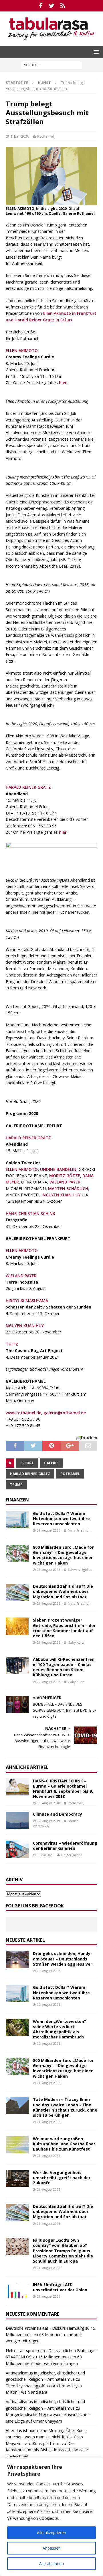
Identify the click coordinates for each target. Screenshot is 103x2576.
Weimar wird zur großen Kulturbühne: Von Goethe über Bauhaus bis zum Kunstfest (64, 2144)
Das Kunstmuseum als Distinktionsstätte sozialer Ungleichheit (47, 2450)
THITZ (12, 1344)
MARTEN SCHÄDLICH (68, 1189)
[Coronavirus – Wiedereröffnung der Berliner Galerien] (17, 1849)
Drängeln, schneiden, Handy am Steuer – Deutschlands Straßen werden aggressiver (63, 1959)
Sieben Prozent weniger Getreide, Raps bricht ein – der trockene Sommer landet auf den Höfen (64, 1628)
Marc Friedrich (79, 1530)
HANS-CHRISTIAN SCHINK (30, 1213)
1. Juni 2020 (20, 136)
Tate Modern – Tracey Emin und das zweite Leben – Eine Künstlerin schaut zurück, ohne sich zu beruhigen (65, 2107)
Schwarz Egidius (80, 1570)
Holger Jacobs (72, 1855)
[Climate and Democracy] (17, 1820)
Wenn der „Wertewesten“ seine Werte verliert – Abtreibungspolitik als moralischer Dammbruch (59, 2029)
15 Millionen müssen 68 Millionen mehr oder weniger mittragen (50, 2335)
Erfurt (27, 1463)
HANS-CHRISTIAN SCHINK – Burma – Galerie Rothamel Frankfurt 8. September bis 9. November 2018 (63, 1789)
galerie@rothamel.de (65, 1413)
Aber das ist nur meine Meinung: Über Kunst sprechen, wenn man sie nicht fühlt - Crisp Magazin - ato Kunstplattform (46, 2437)
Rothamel (70, 1474)
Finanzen (17, 1500)
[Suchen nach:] (52, 65)
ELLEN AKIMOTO (22, 350)
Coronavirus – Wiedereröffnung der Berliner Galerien (65, 1846)
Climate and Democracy (58, 1814)
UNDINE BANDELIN (58, 1169)
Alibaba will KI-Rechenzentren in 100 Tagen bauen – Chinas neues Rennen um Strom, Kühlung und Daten (64, 1667)
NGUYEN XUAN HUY (62, 1195)
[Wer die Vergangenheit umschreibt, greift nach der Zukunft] (17, 2179)
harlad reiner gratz (30, 1474)
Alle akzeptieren (51, 2533)
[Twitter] (52, 6)
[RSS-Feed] (63, 6)
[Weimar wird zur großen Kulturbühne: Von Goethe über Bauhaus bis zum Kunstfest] (17, 2145)
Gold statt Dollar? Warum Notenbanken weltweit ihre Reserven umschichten (61, 1519)
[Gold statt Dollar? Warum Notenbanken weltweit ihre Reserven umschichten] (17, 1520)
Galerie (51, 1463)
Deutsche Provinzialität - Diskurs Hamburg (45, 2328)
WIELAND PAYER (65, 1182)
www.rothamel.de (23, 1413)
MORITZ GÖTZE (65, 1176)
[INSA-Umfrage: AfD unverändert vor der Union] (17, 2291)
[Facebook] (40, 6)
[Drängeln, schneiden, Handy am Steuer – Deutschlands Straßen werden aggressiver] (17, 1960)
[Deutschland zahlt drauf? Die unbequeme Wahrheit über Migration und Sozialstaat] (17, 1592)
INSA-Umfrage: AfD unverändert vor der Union (60, 2287)
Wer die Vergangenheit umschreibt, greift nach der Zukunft (62, 2178)
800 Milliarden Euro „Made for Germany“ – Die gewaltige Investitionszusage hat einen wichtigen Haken (63, 1555)
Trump (16, 1485)
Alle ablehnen (51, 2564)
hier (63, 383)
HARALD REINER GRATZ (28, 787)
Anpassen (52, 2548)
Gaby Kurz (76, 1642)
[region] (51, 2517)
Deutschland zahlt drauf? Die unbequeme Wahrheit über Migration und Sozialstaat (63, 1591)
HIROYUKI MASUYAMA (27, 1301)
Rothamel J (46, 136)
